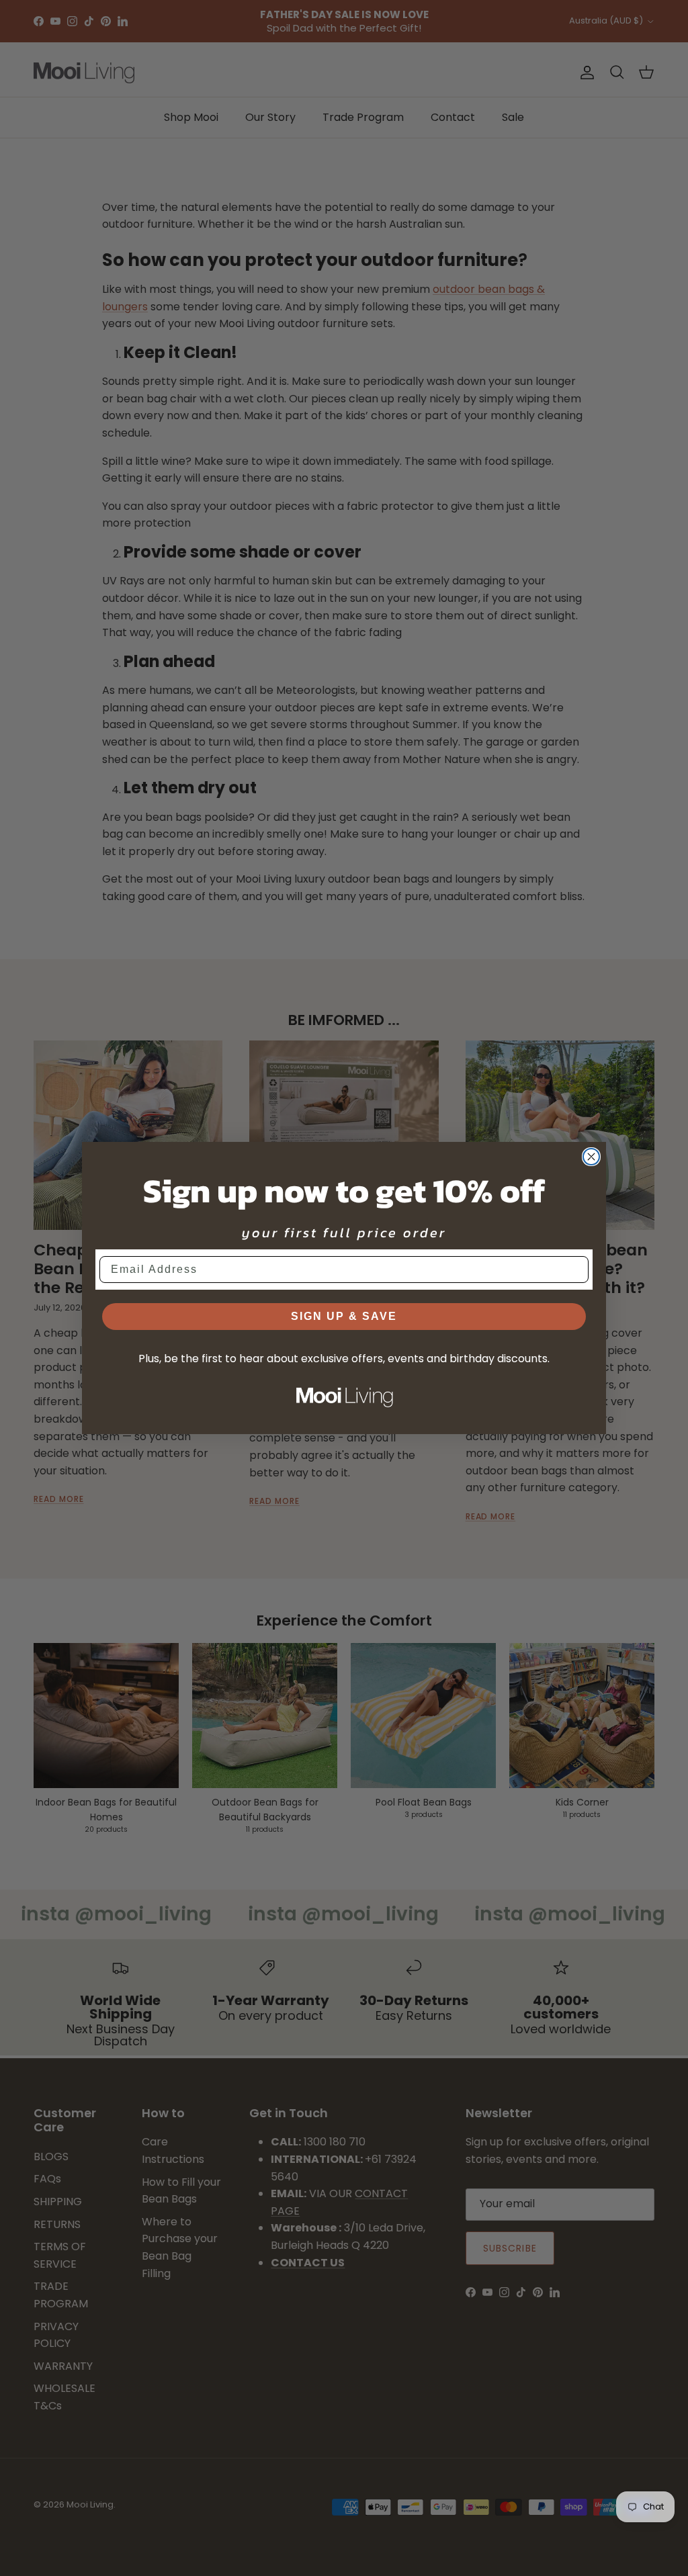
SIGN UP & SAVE (344, 1316)
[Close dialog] (591, 1157)
